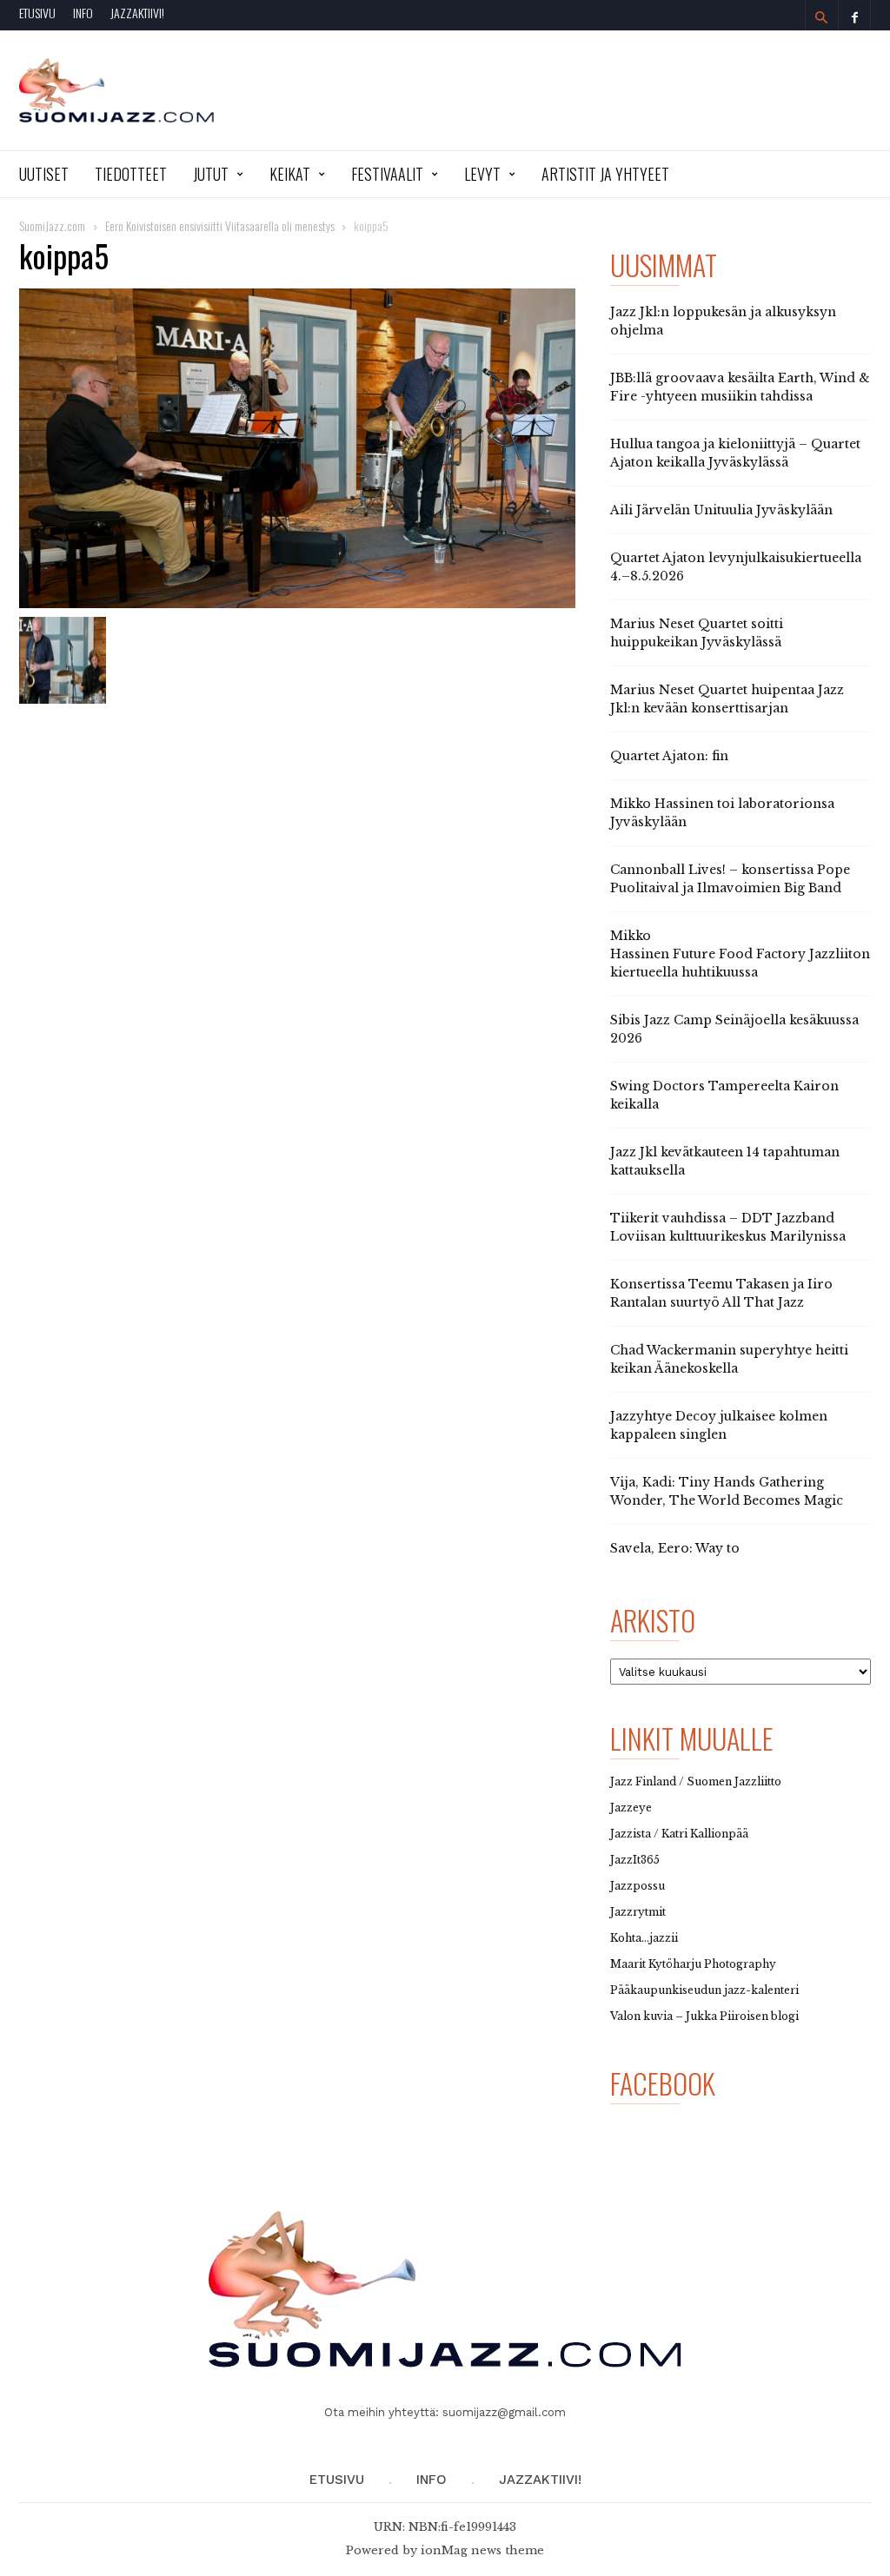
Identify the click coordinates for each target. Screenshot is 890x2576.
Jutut (211, 174)
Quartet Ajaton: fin (669, 756)
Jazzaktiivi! (137, 13)
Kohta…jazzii (644, 1938)
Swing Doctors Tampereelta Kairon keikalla (724, 1095)
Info (83, 13)
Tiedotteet (131, 174)
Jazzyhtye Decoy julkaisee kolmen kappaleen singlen (719, 1425)
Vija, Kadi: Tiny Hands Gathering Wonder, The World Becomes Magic (727, 1491)
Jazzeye (631, 1808)
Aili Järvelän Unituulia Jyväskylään (721, 510)
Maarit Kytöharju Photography (693, 1964)
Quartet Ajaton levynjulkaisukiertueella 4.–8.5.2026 (736, 567)
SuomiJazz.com (52, 225)
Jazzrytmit (638, 1912)
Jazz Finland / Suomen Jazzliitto (696, 1781)
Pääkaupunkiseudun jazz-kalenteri (704, 1990)
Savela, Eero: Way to (675, 1548)
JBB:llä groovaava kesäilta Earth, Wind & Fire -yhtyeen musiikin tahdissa (740, 387)
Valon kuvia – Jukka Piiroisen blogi (704, 2016)
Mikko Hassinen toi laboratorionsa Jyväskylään (722, 813)
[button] (821, 17)
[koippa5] (297, 448)
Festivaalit (387, 174)
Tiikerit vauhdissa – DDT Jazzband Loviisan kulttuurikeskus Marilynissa (728, 1227)
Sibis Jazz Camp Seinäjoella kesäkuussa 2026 (734, 1029)
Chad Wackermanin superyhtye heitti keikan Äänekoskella (729, 1359)
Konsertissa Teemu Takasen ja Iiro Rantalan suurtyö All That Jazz (721, 1293)
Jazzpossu (638, 1886)
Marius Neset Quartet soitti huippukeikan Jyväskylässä (697, 633)
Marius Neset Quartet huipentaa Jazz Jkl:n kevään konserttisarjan (727, 699)
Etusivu (37, 13)
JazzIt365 (635, 1860)
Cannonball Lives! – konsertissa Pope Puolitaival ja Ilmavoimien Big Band (730, 879)
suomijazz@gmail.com (504, 2412)
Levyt (482, 174)
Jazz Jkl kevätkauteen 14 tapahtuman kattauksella (725, 1161)
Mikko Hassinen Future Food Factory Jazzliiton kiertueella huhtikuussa (740, 954)
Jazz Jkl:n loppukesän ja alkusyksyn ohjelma (723, 321)
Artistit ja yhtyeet (605, 174)
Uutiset (44, 174)
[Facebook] (854, 15)
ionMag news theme (482, 2550)
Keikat (290, 174)
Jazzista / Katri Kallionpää (679, 1834)
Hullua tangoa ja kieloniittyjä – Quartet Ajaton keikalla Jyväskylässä (735, 453)
